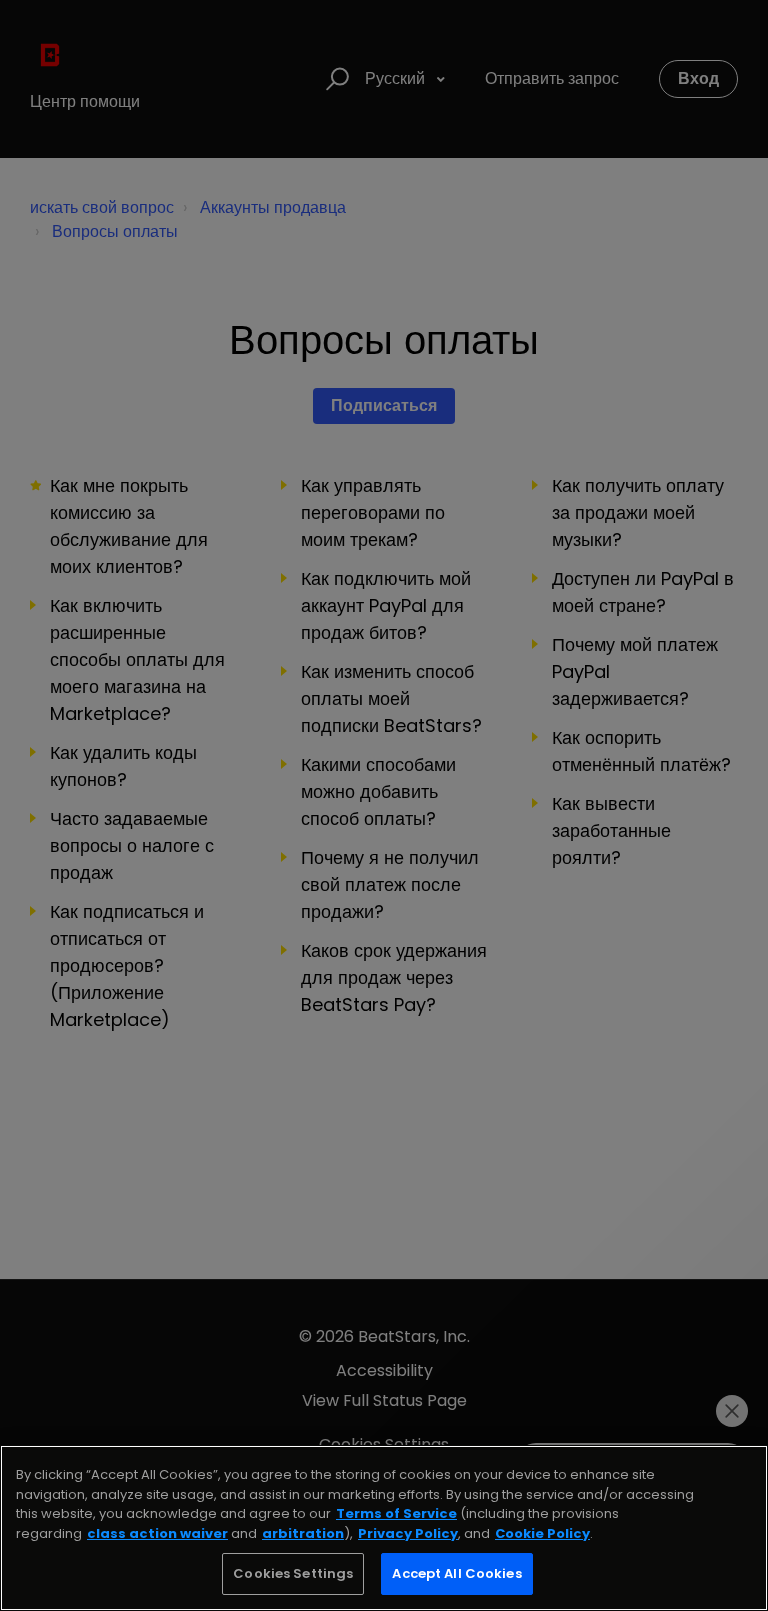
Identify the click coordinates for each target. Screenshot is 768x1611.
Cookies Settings (293, 1573)
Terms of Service (396, 1513)
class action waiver (157, 1533)
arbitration (303, 1533)
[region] (384, 1528)
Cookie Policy (542, 1533)
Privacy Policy (408, 1533)
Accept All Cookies (456, 1573)
